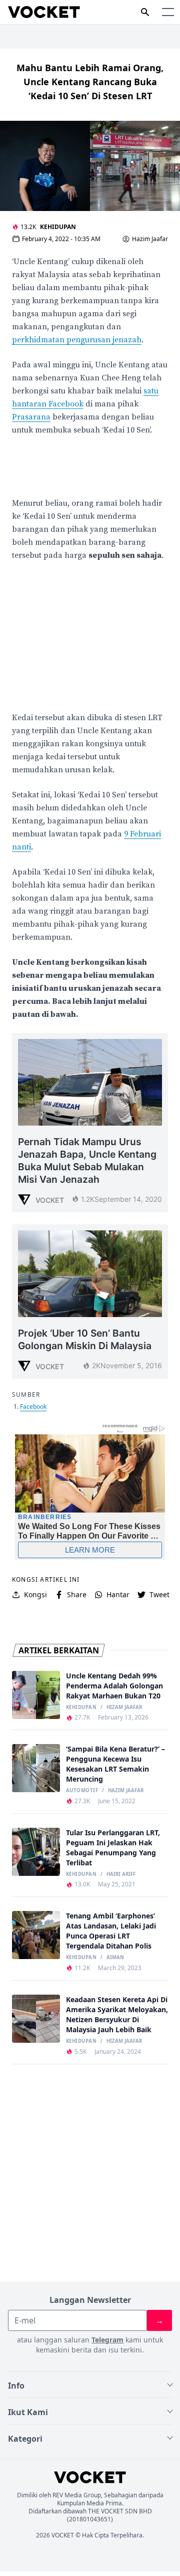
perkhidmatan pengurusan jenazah (77, 340)
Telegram (107, 2340)
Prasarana (31, 417)
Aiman (115, 1958)
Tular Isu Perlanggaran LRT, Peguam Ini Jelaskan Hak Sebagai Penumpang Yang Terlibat (113, 1848)
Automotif (82, 1791)
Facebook (33, 1407)
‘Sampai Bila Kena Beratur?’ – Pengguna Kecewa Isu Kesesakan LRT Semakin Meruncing (115, 1764)
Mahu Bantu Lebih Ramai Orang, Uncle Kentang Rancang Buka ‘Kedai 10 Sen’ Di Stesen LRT (90, 82)
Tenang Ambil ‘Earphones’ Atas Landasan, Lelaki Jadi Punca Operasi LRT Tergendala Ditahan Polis (111, 1931)
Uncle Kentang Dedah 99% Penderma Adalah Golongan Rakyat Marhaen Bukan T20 (114, 1686)
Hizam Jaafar (124, 1707)
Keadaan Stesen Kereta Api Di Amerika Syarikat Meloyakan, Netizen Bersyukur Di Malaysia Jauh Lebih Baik (117, 2014)
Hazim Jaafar (150, 239)
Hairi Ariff (121, 1874)
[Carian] (145, 12)
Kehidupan (58, 227)
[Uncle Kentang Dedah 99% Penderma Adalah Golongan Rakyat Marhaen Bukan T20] (36, 1695)
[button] (168, 12)
